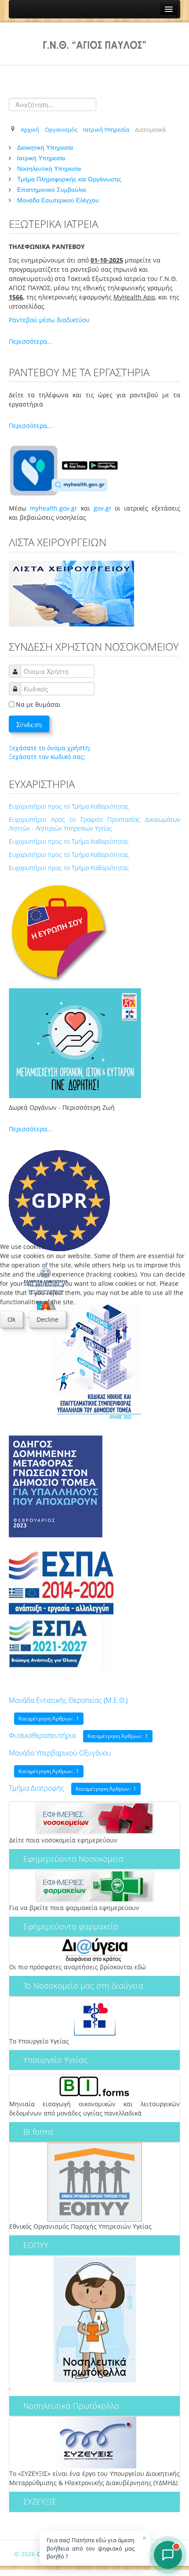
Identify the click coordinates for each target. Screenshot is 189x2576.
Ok (11, 1319)
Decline (47, 1319)
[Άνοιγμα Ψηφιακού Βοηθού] (168, 2555)
